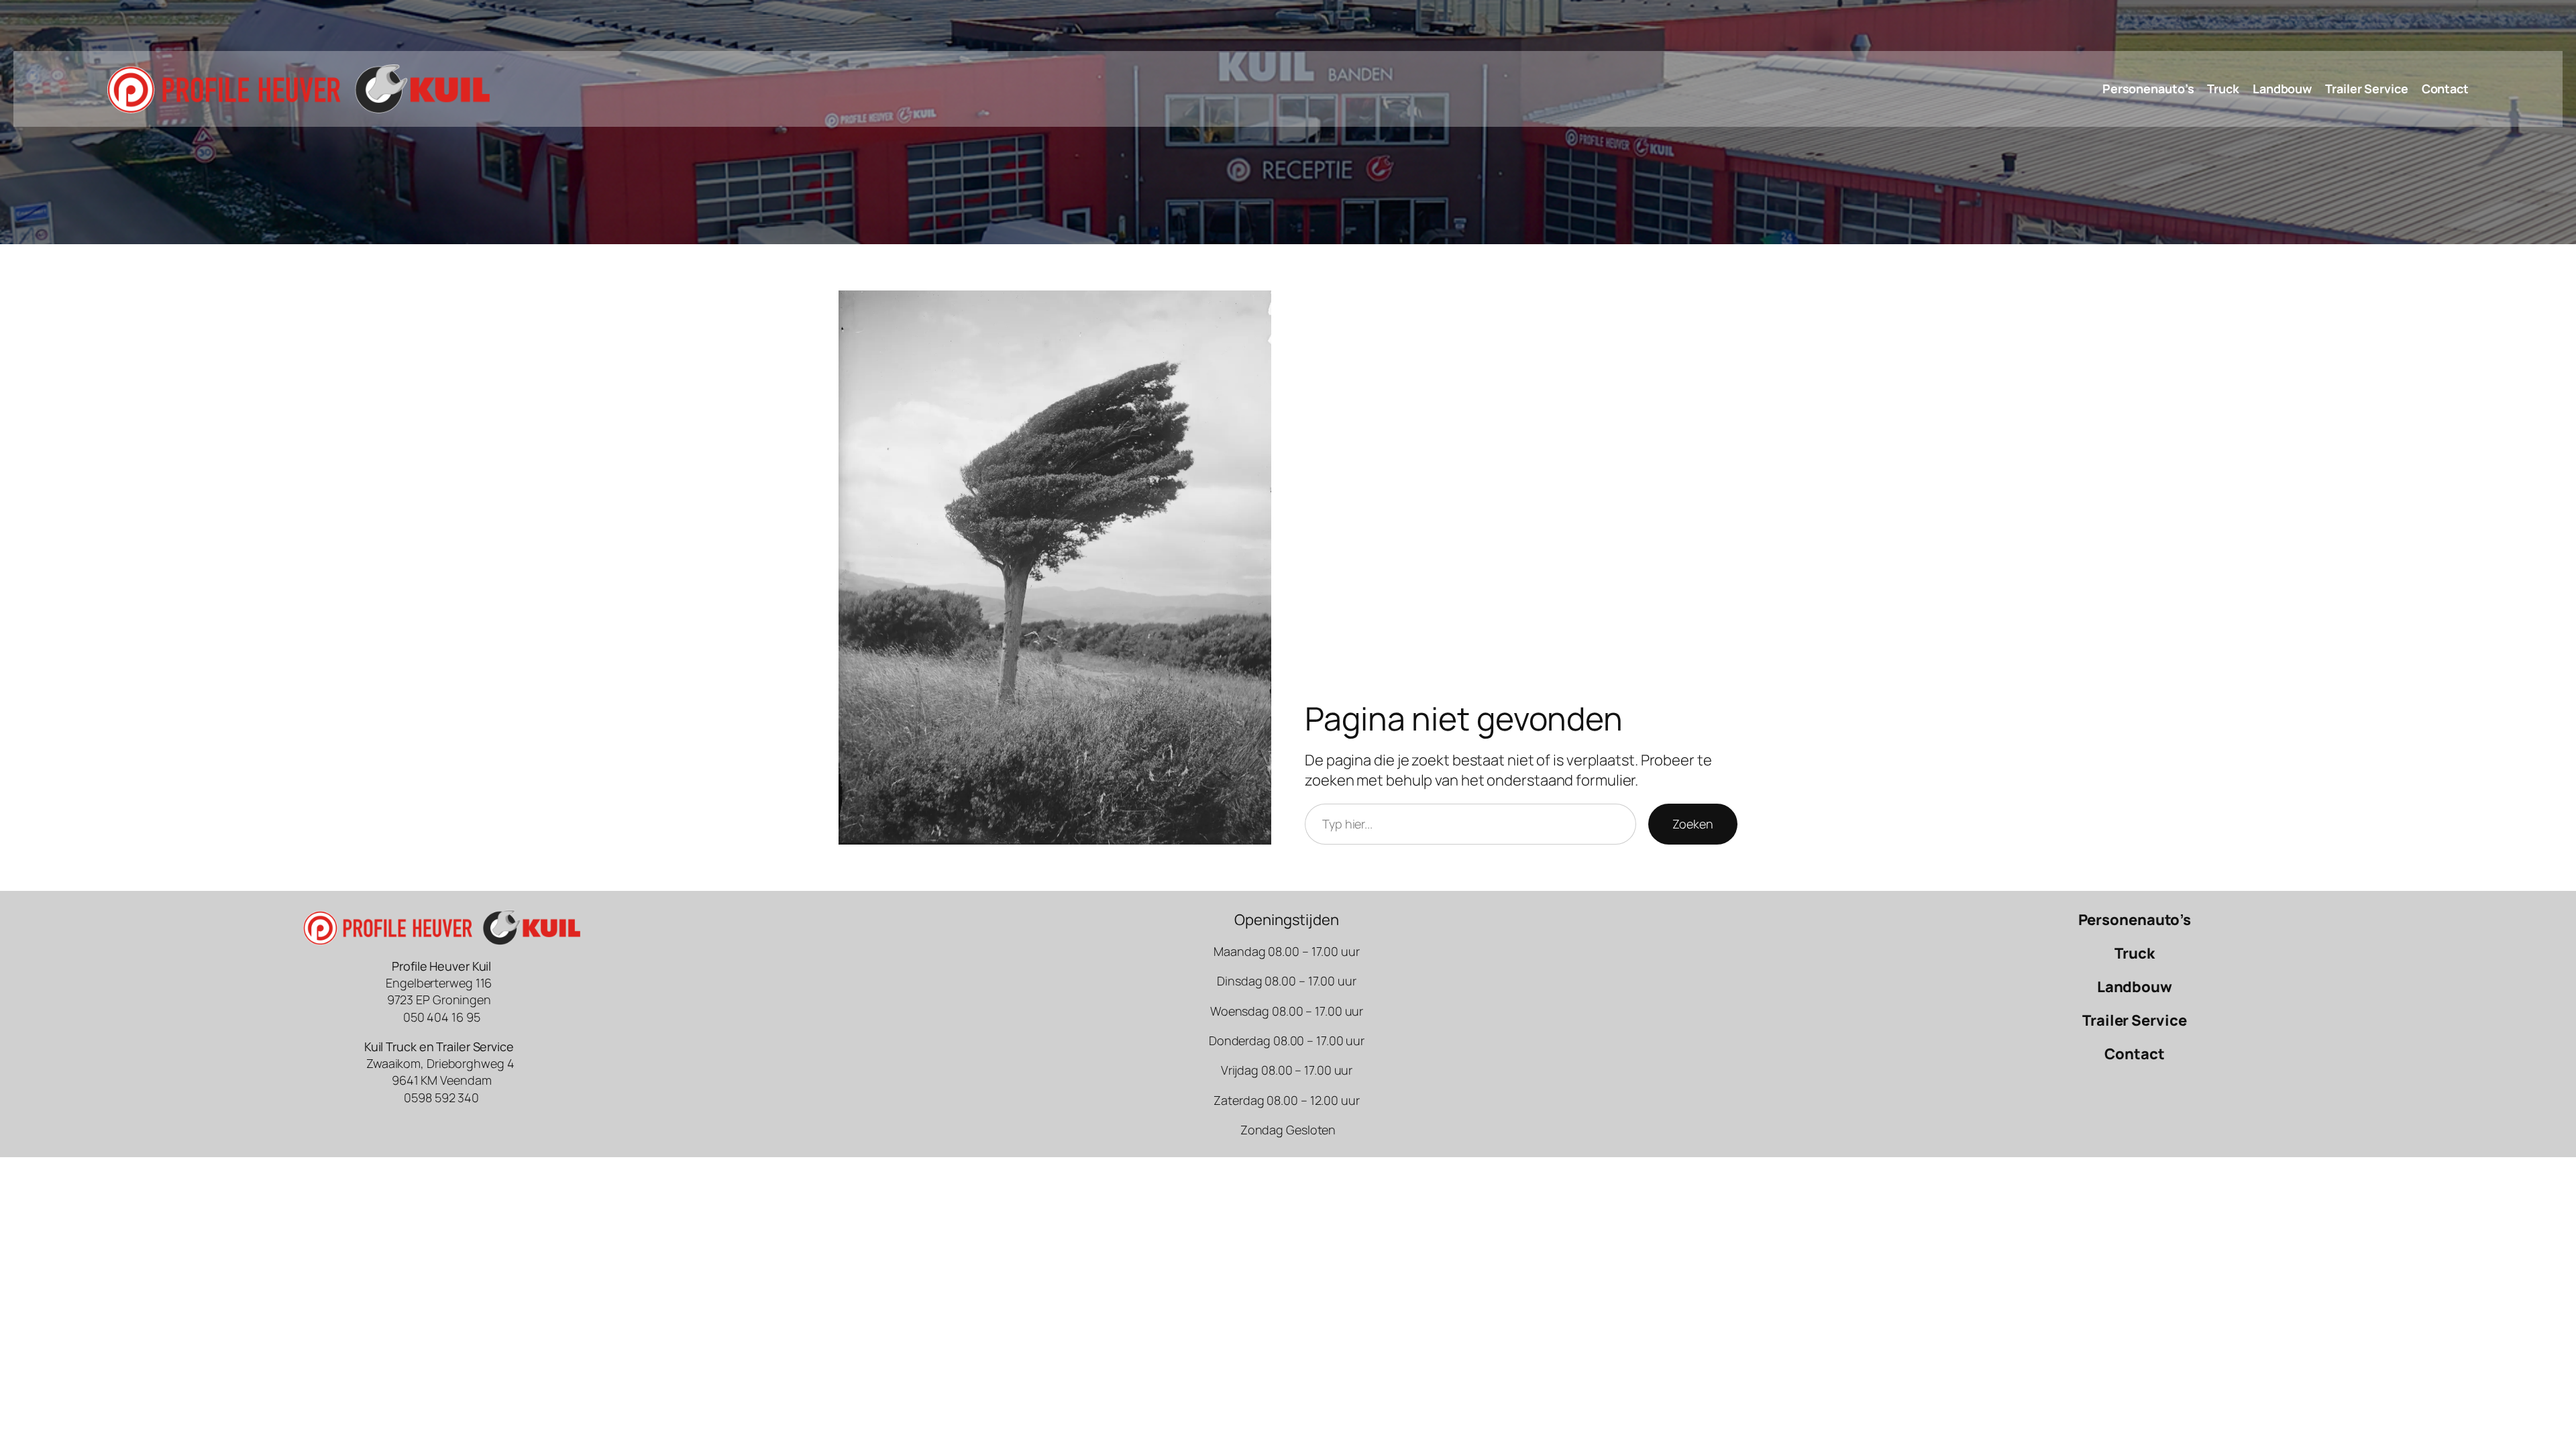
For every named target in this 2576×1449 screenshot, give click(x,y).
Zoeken (1693, 824)
